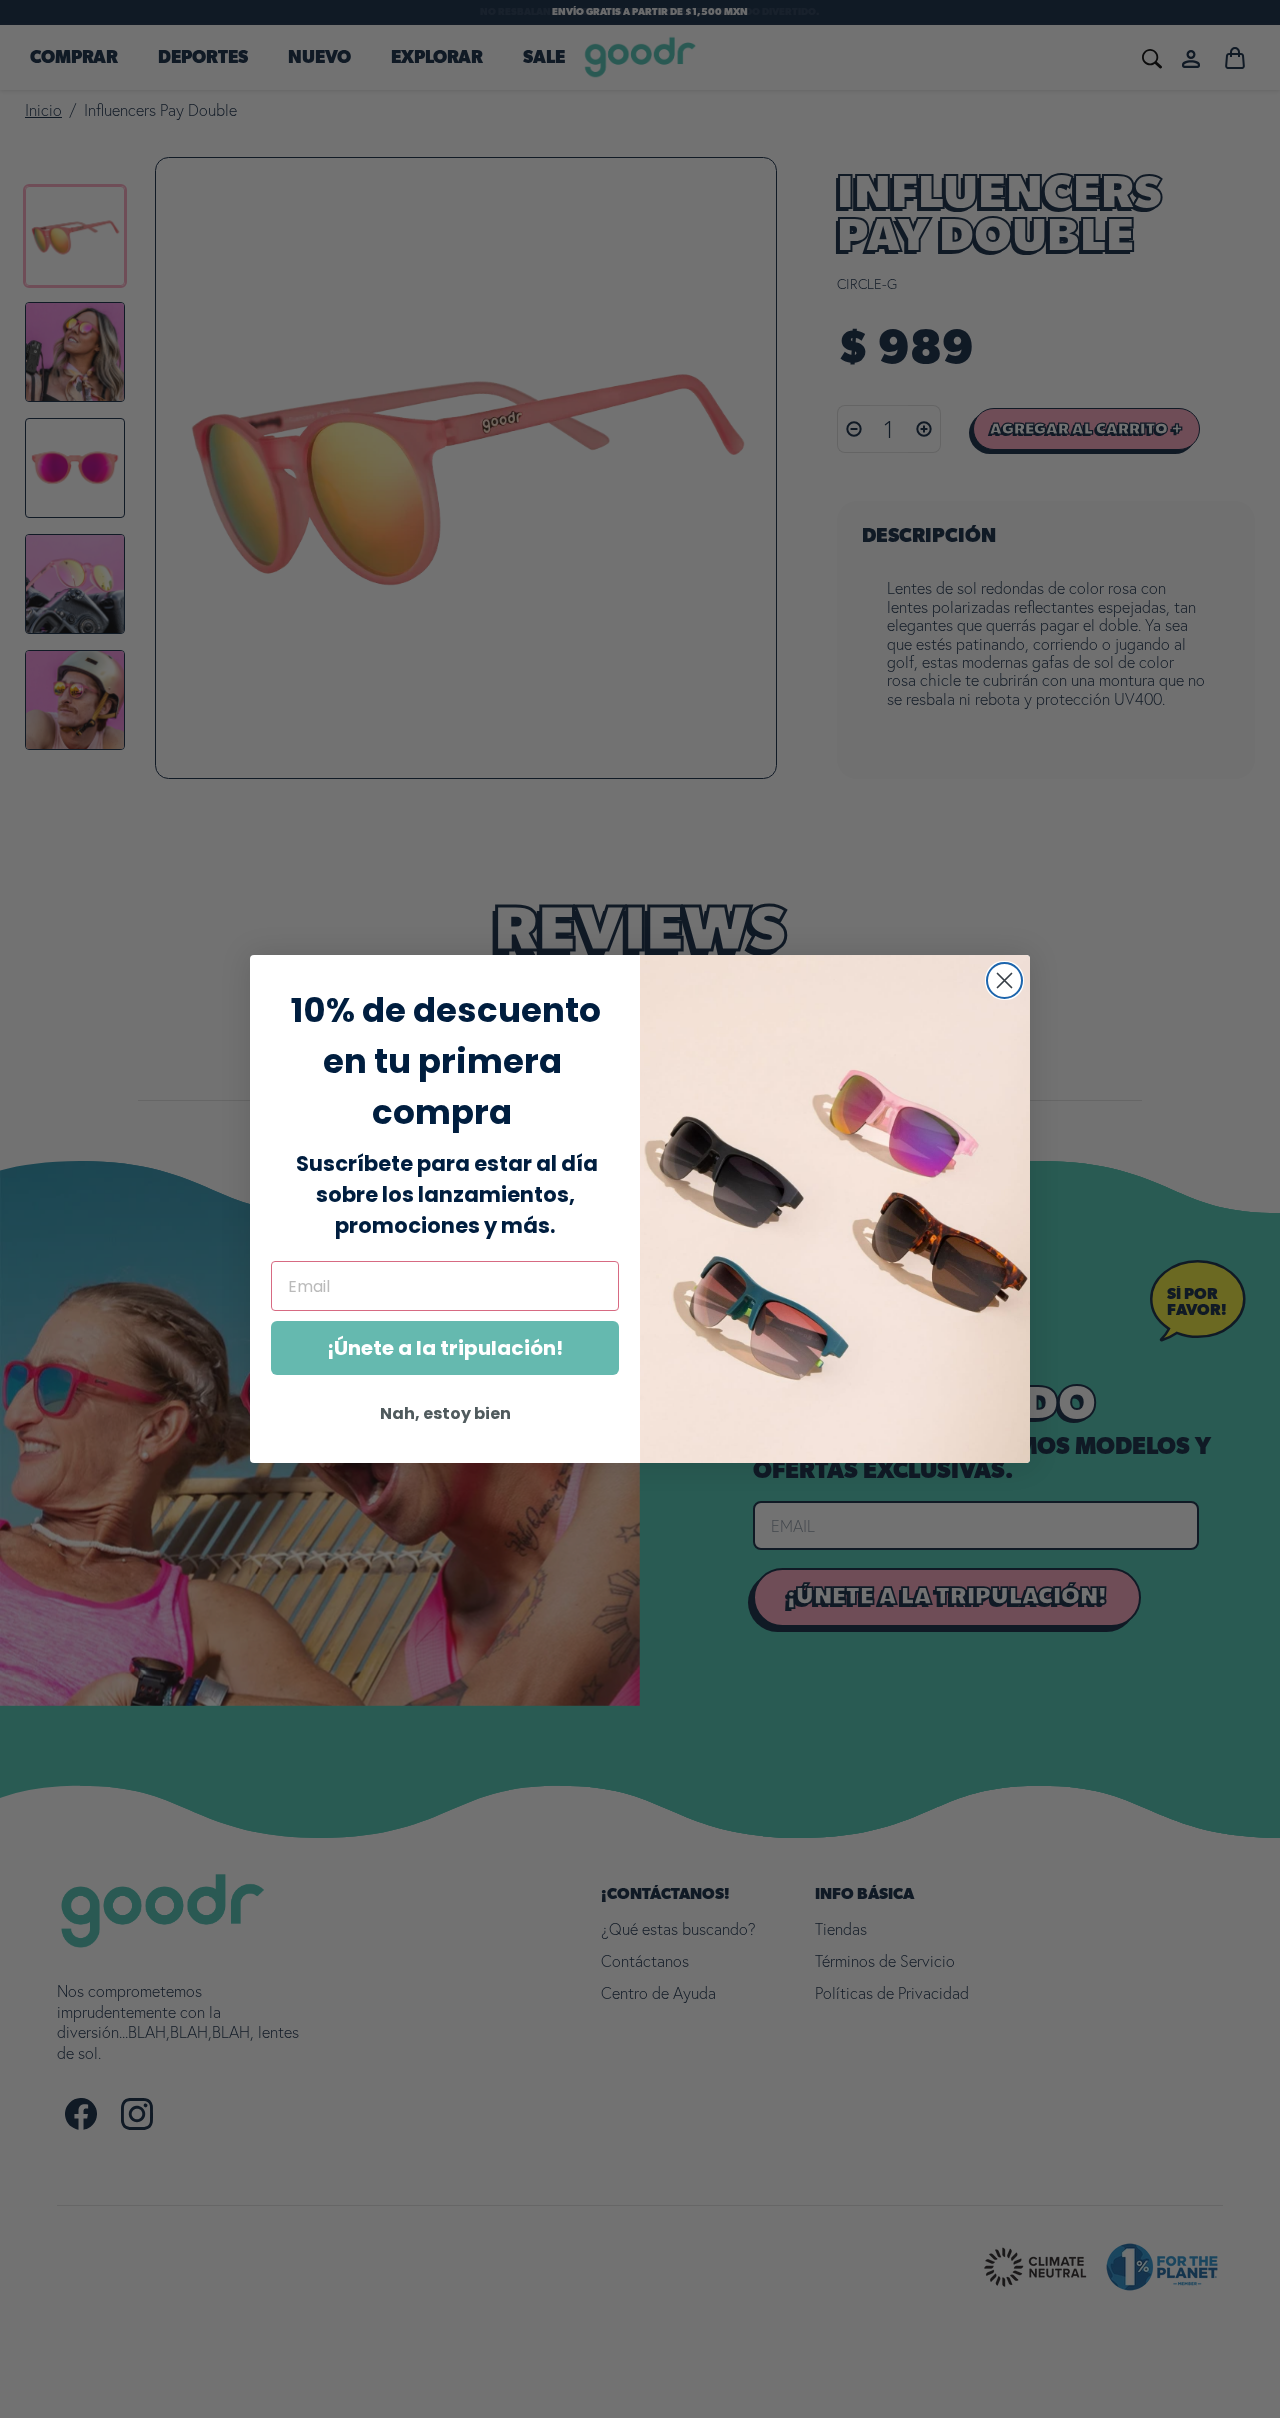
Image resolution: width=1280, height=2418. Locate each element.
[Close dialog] (1004, 980)
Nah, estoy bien (445, 1413)
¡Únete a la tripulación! (445, 1348)
